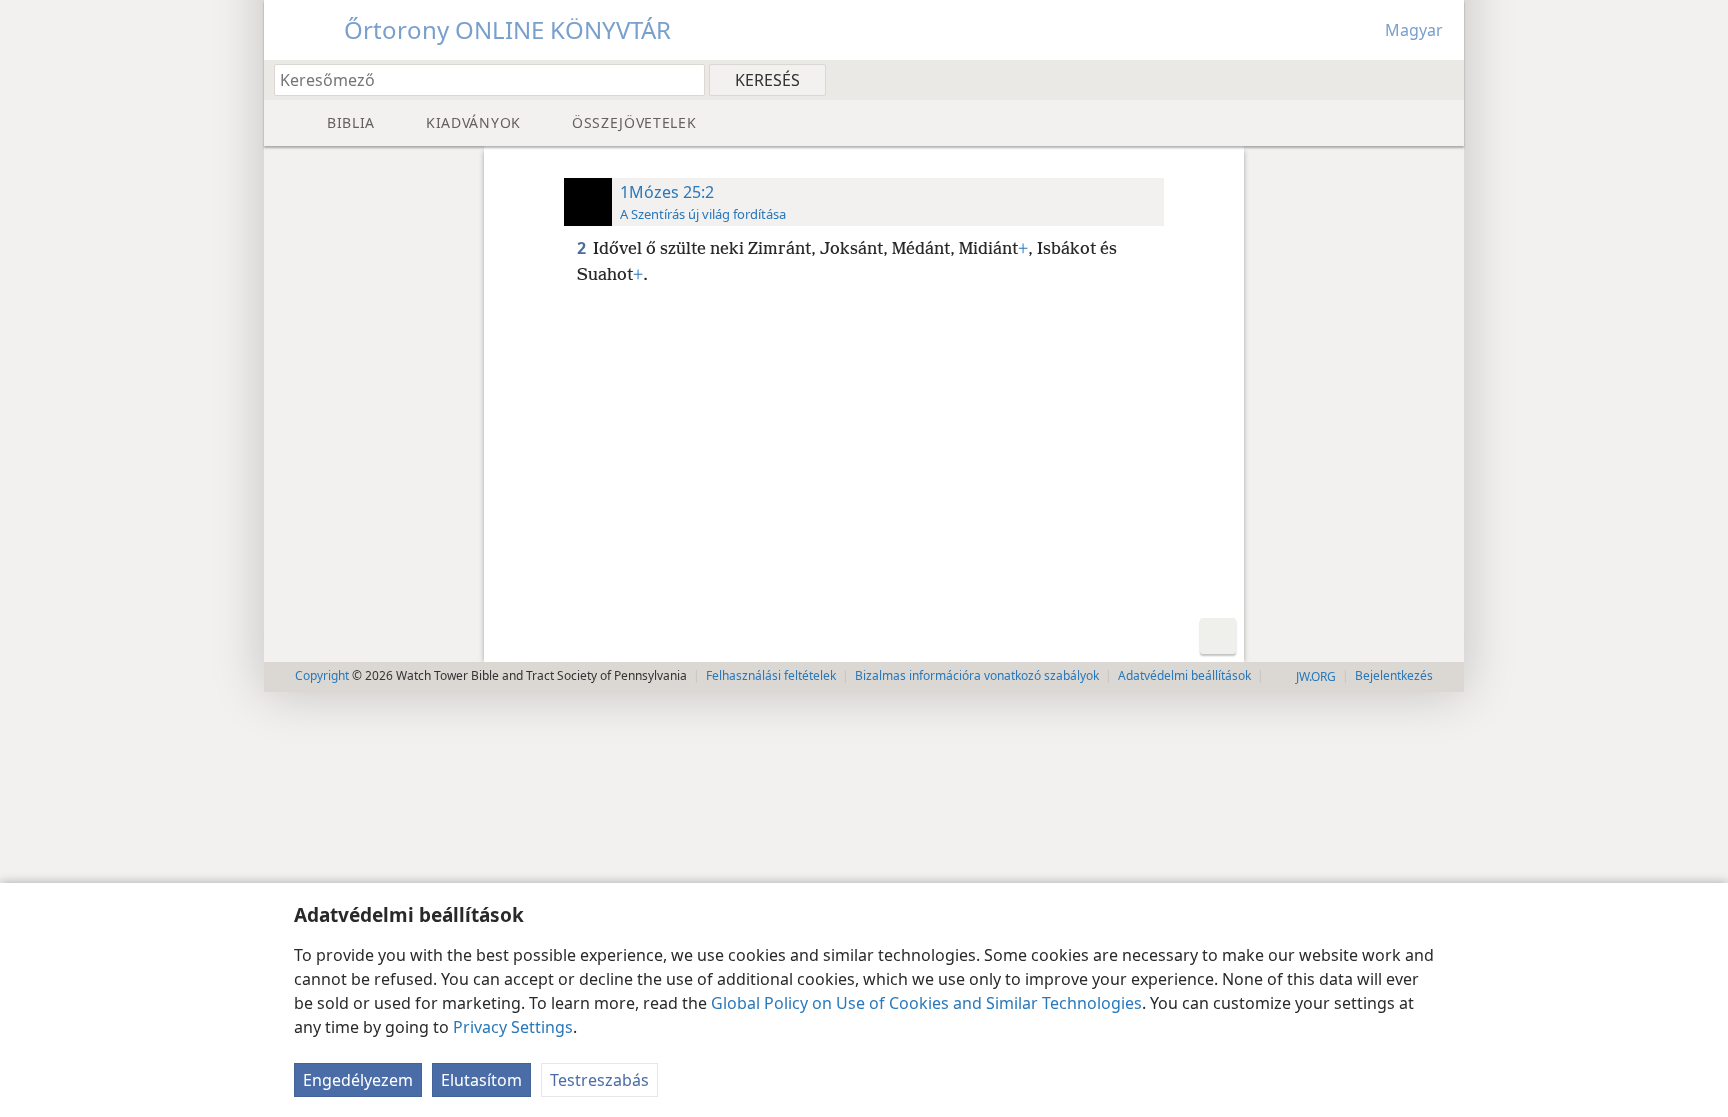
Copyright (322, 675)
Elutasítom (481, 1080)
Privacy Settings (513, 1027)
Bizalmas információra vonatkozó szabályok (977, 675)
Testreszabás (599, 1080)
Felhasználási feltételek (771, 675)
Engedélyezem (358, 1080)
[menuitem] (1441, 79)
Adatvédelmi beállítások (1184, 675)
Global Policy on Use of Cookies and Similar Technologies (926, 1003)
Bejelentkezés (1394, 675)
